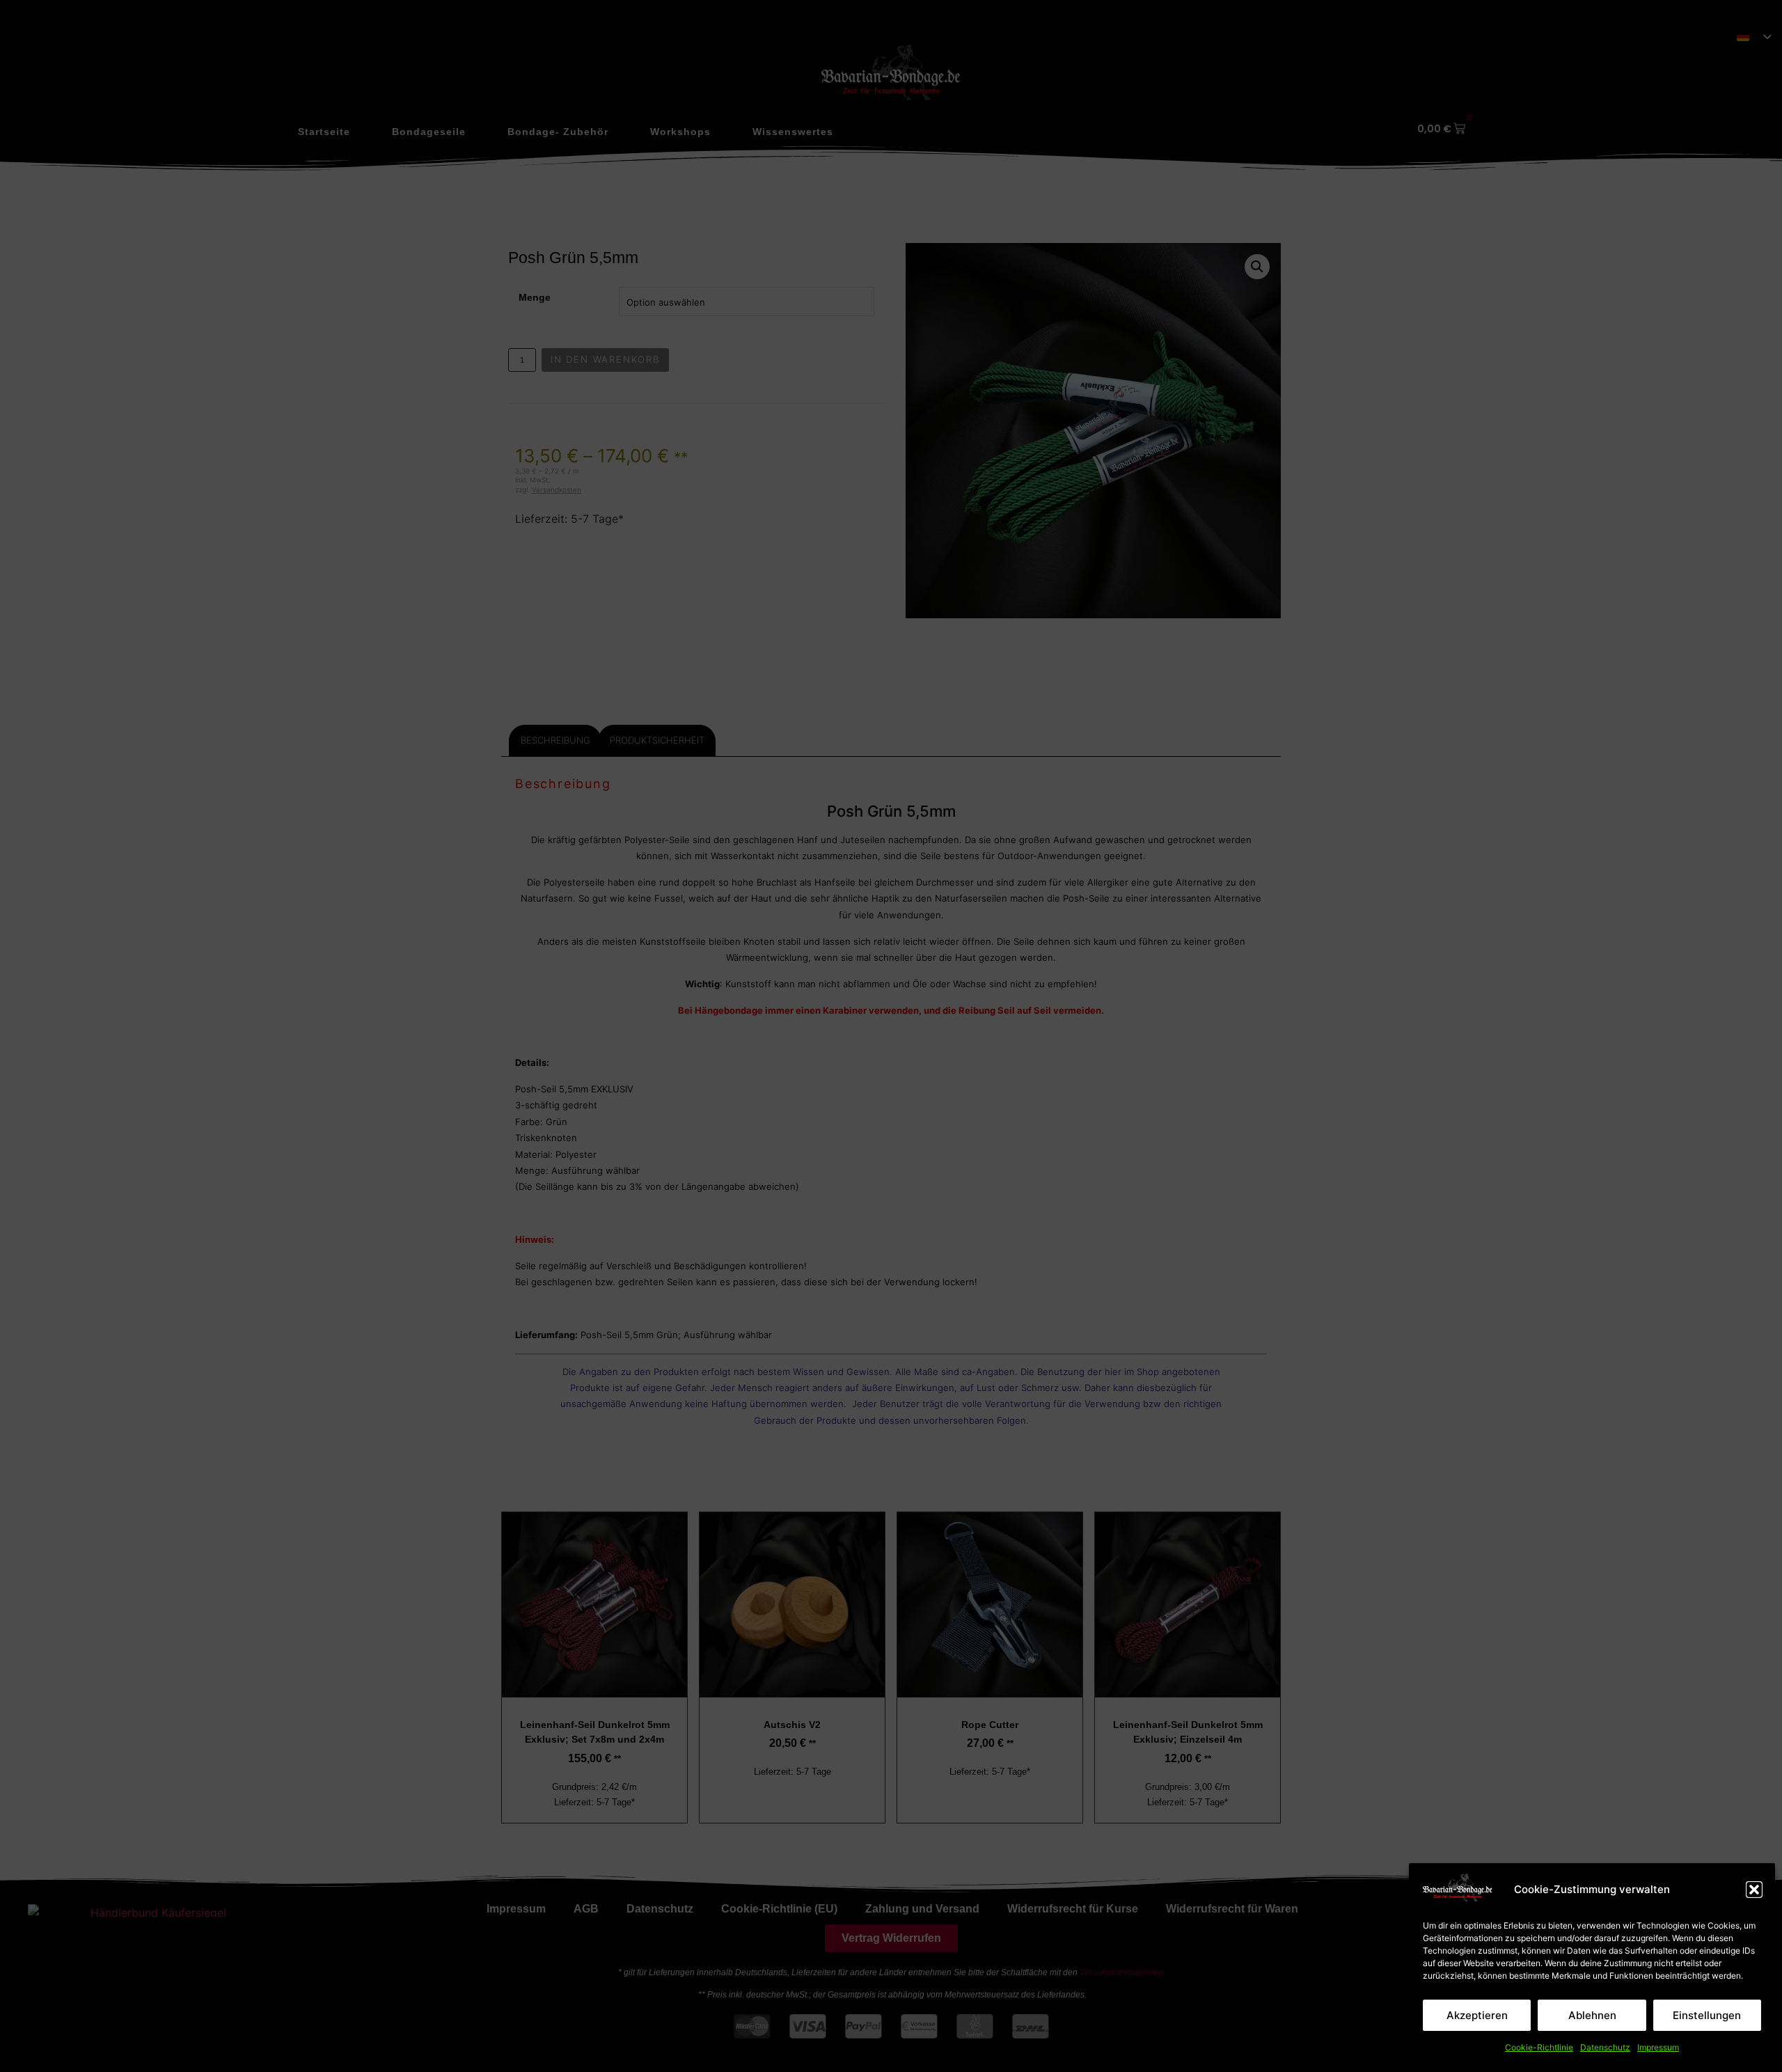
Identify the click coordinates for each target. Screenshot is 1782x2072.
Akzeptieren (1477, 2015)
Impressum (1658, 2047)
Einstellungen (1707, 2015)
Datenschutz (1605, 2047)
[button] (1754, 1890)
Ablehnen (1592, 2015)
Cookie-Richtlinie (1539, 2047)
